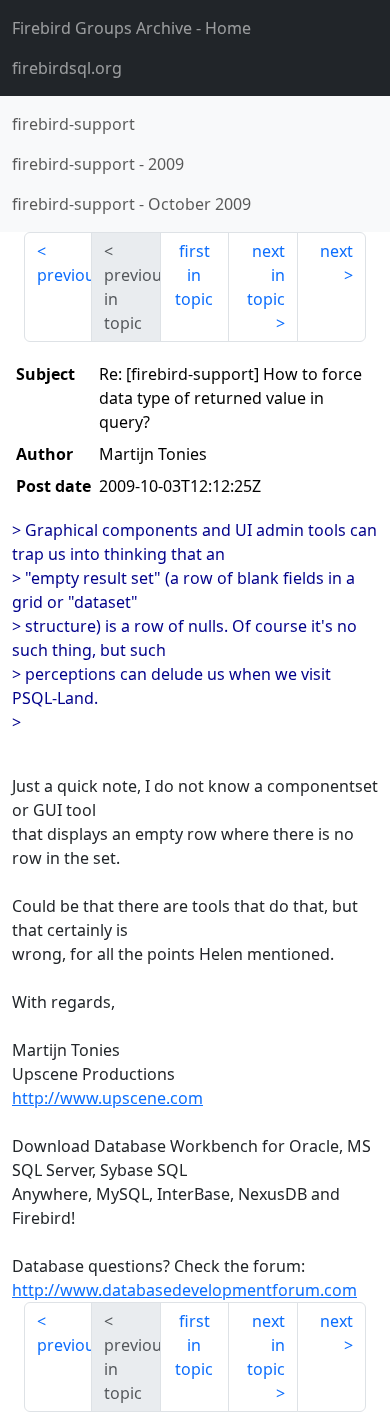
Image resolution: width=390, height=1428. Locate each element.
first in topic (194, 275)
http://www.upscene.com (107, 1098)
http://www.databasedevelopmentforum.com (184, 1290)
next (336, 251)
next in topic (266, 275)
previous (64, 275)
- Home (131, 28)
